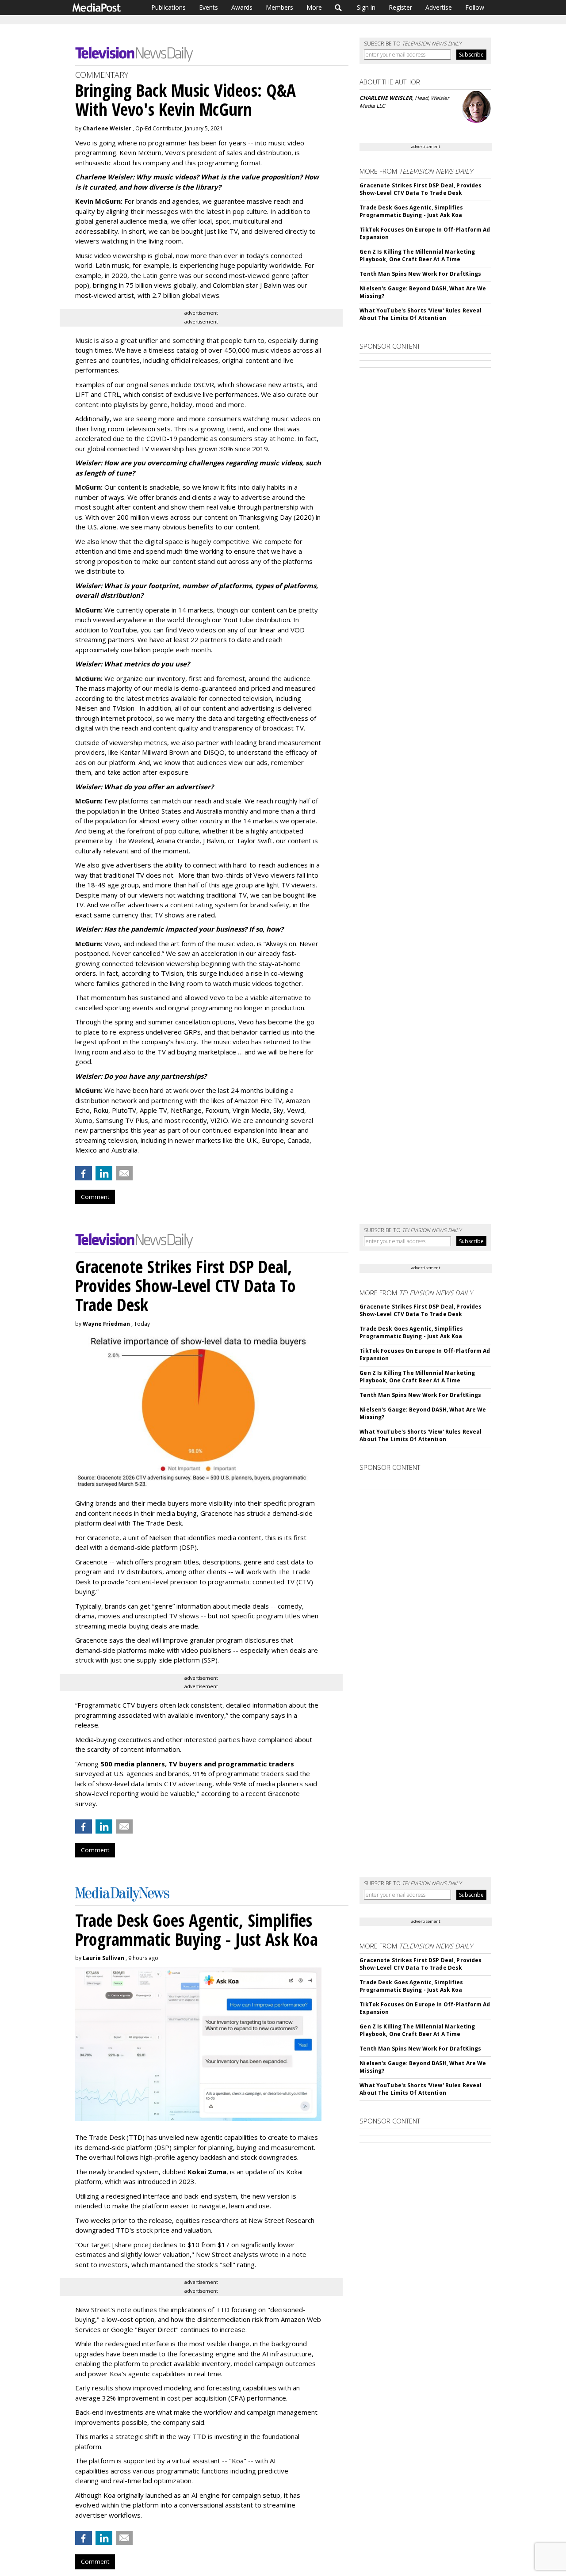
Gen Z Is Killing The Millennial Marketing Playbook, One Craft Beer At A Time (417, 255)
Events (208, 7)
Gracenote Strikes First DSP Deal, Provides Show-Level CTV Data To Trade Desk (421, 189)
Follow (475, 7)
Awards (242, 7)
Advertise (439, 7)
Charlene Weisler (107, 128)
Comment (95, 1197)
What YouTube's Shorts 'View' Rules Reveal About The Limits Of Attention (421, 314)
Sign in (366, 7)
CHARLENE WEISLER (386, 98)
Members (279, 7)
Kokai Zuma (207, 2172)
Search (338, 8)
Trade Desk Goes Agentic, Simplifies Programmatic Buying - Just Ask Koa (411, 211)
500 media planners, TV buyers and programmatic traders (197, 1764)
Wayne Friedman (106, 1324)
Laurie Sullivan (103, 1958)
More (314, 7)
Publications (168, 7)
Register (400, 7)
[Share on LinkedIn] (104, 1173)
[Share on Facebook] (84, 1173)
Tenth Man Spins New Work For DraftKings (420, 274)
